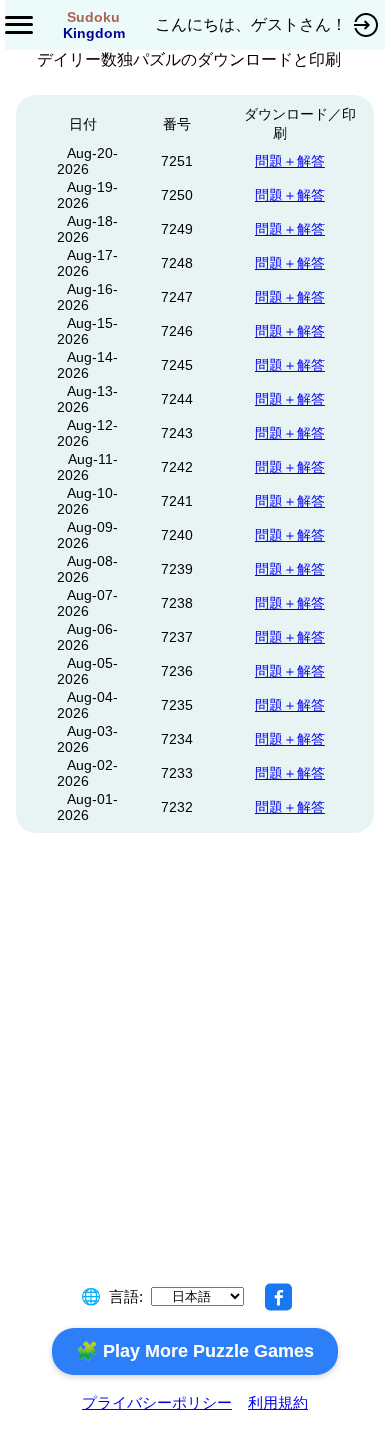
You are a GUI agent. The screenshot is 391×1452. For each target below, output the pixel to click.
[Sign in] (366, 25)
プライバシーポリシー (157, 1402)
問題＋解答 (290, 161)
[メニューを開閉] (19, 25)
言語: (126, 1296)
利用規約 (278, 1402)
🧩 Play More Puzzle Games (195, 1351)
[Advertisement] (196, 1082)
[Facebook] (279, 1297)
